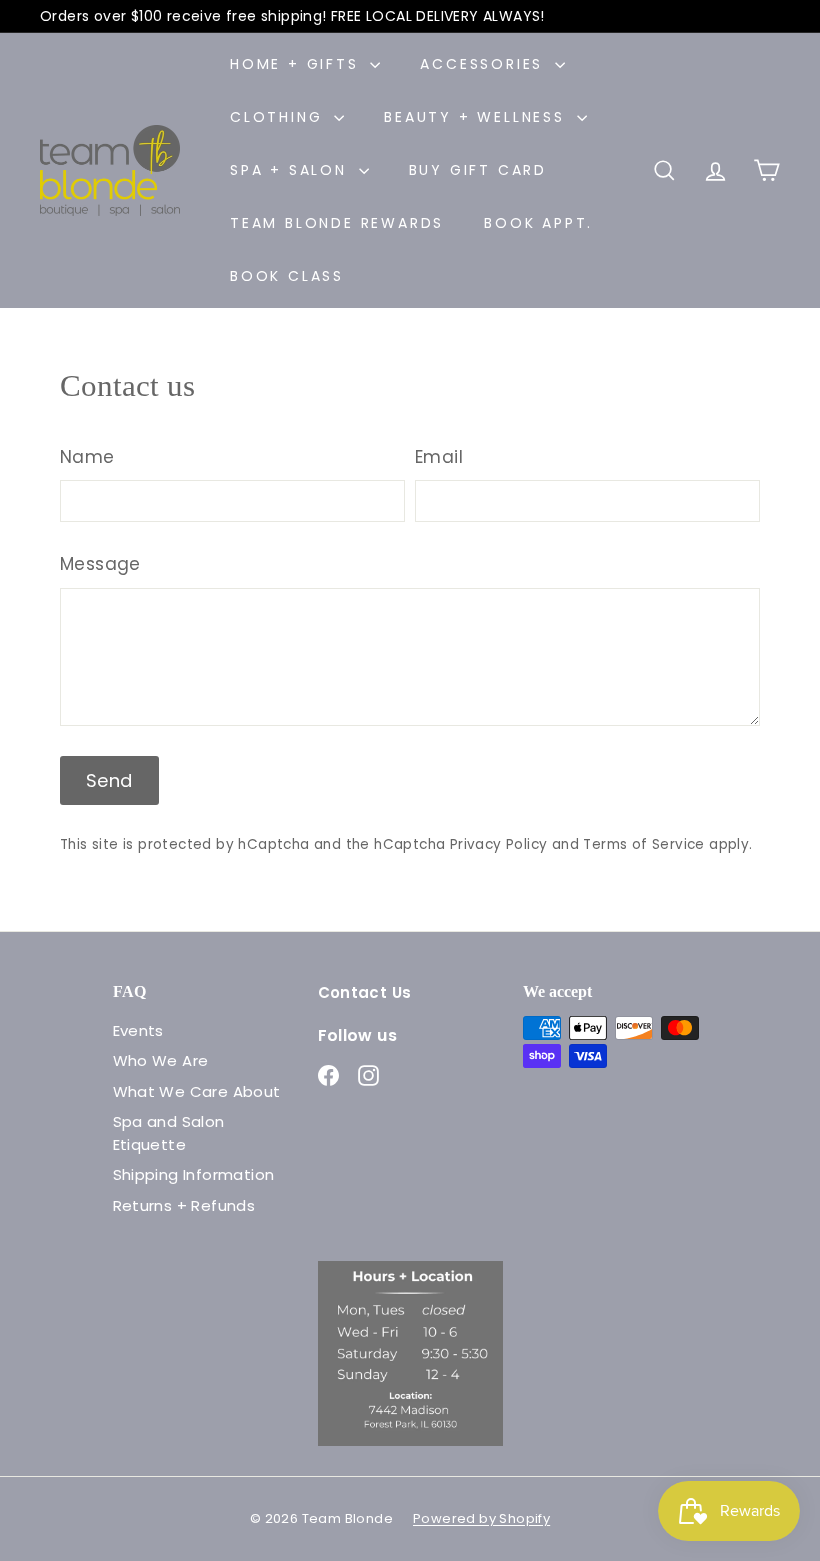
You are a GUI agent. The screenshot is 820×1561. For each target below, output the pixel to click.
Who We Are (161, 1060)
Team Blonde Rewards (337, 223)
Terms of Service (643, 844)
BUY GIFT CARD (478, 170)
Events (138, 1030)
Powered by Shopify (481, 1518)
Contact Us (365, 992)
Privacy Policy (499, 844)
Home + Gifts (297, 64)
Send (109, 780)
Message (100, 564)
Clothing (279, 117)
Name (87, 457)
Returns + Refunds (184, 1205)
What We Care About (197, 1091)
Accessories (485, 64)
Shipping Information (194, 1174)
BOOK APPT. (538, 223)
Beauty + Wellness (477, 117)
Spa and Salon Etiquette (169, 1133)
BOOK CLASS (287, 276)
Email (439, 457)
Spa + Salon (292, 170)
